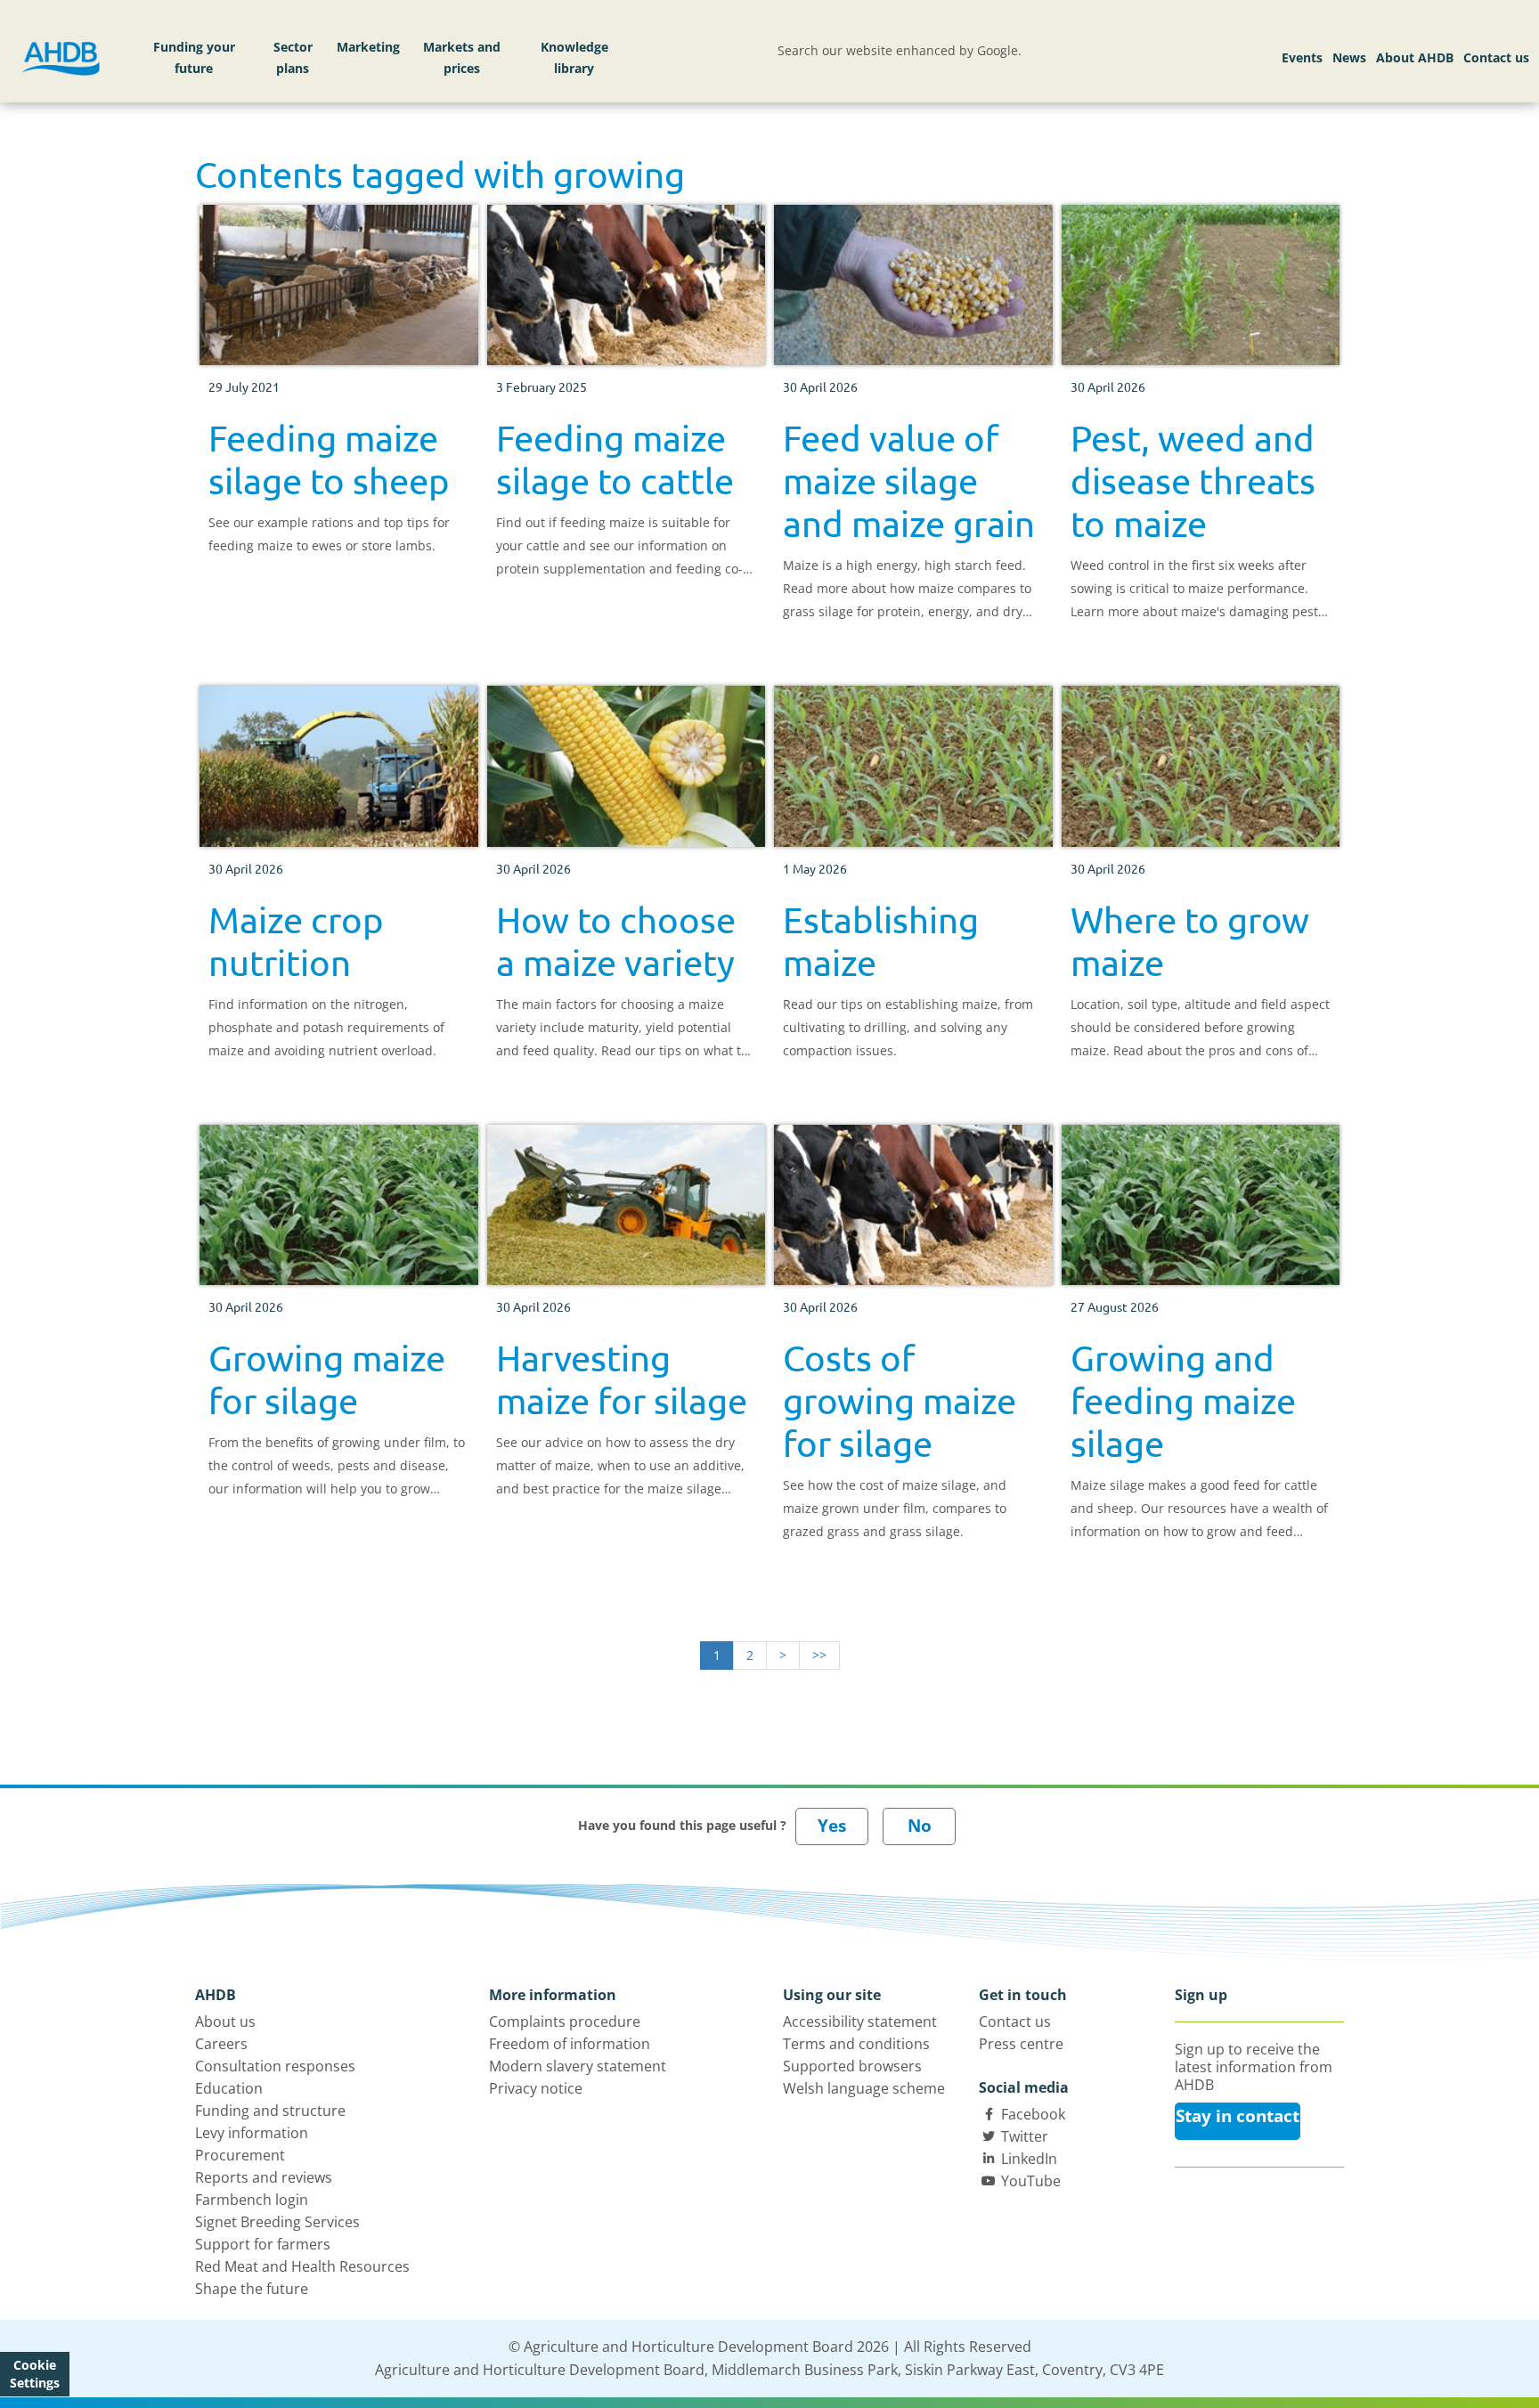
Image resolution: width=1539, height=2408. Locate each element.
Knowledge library (574, 57)
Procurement (240, 2155)
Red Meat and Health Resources (302, 2266)
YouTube (1031, 2181)
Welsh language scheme (864, 2088)
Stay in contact (1238, 2116)
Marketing (368, 47)
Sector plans (293, 57)
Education (229, 2088)
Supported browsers (852, 2066)
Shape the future (252, 2289)
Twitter (1025, 2136)
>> (819, 1655)
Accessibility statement (860, 2022)
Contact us (1496, 57)
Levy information (252, 2133)
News (1349, 57)
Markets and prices (462, 57)
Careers (221, 2044)
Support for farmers (263, 2244)
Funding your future (194, 57)
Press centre (1021, 2044)
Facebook (1033, 2114)
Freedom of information (570, 2044)
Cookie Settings (35, 2374)
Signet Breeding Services (277, 2222)
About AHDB (1415, 57)
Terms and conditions (856, 2044)
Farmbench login (252, 2200)
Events (1302, 57)
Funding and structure (270, 2111)
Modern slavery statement (578, 2066)
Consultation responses (275, 2066)
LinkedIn (1029, 2159)
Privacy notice (536, 2088)
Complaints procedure (565, 2022)
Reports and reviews (264, 2177)
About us (225, 2022)
